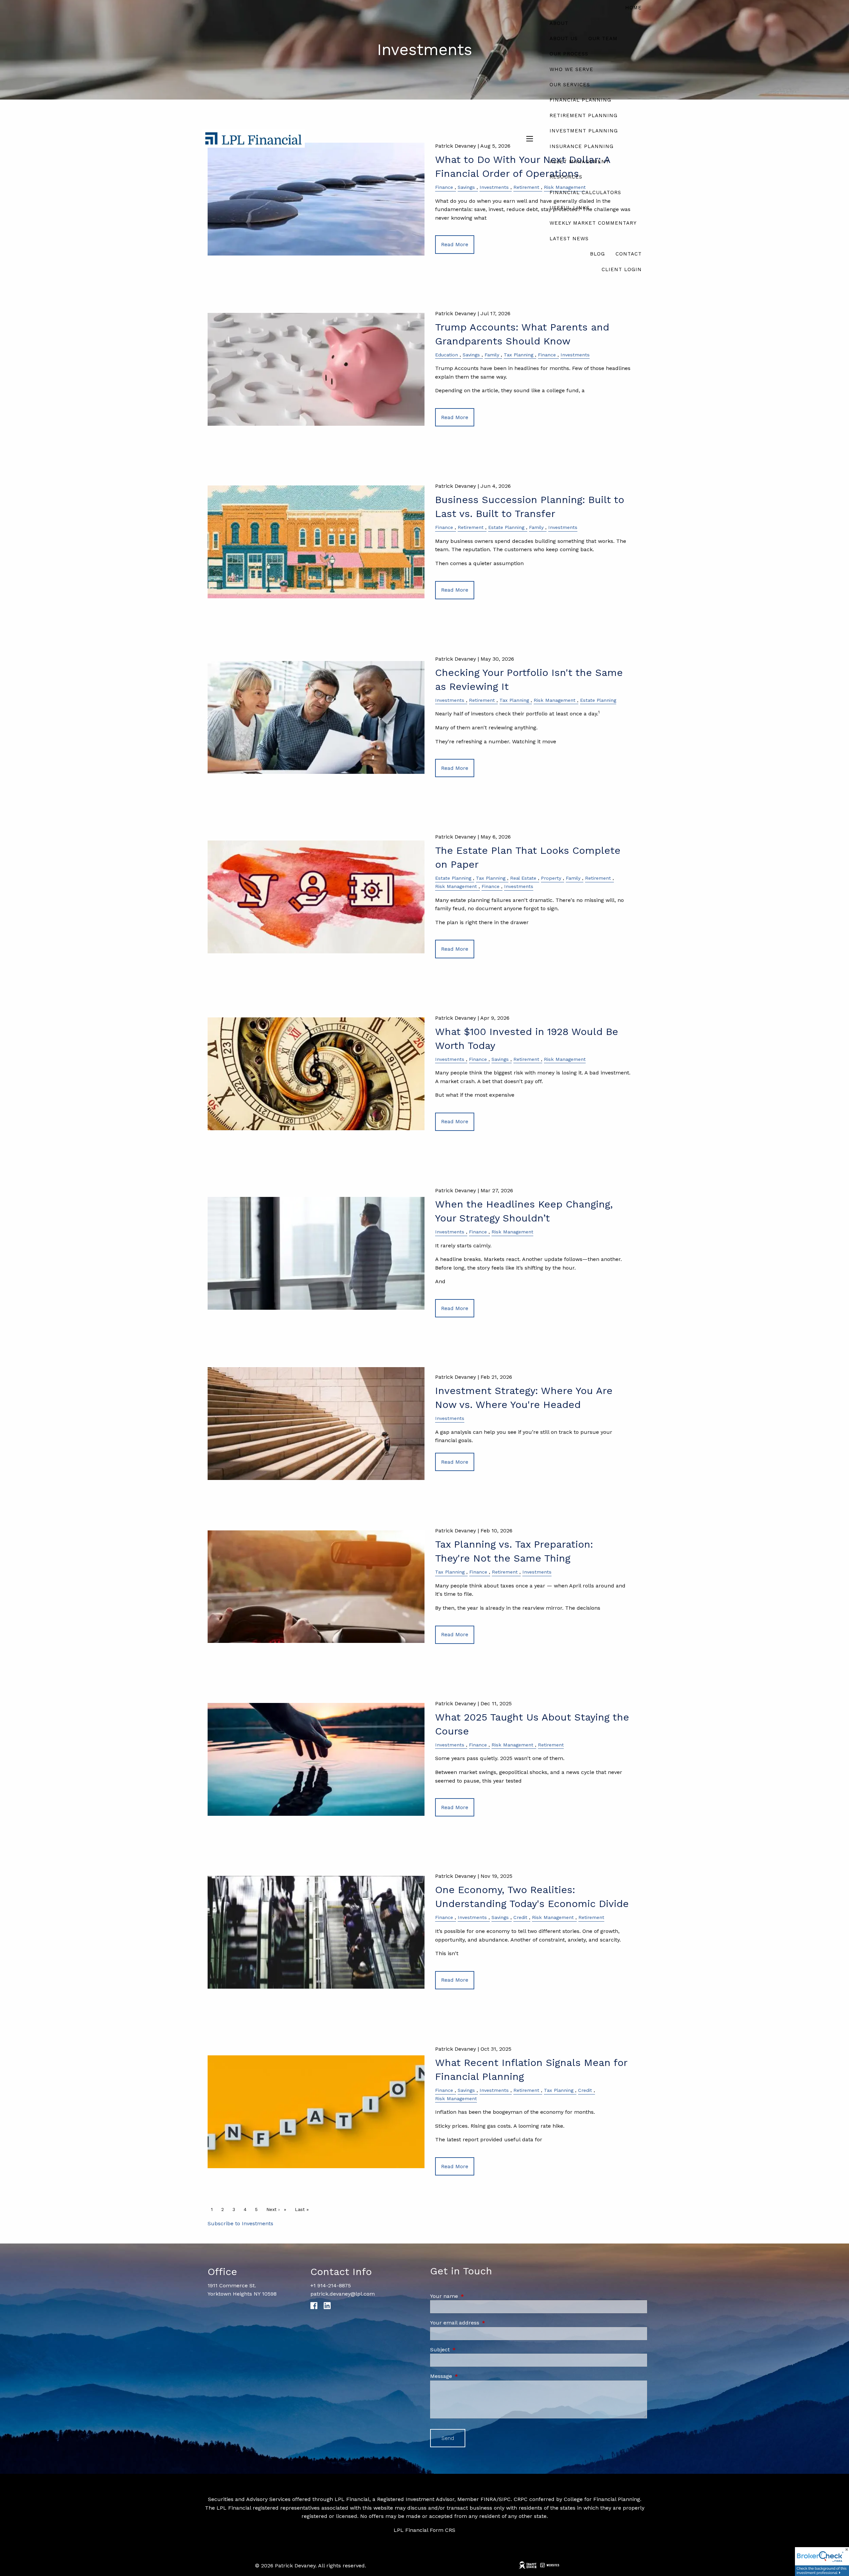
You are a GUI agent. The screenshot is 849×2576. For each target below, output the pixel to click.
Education (447, 355)
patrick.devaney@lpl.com (343, 2294)
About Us (564, 38)
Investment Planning (584, 131)
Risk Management (555, 700)
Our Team (603, 38)
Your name (472, 2296)
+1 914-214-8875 (331, 2285)
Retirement (471, 527)
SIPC (505, 2499)
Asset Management (579, 162)
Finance (547, 355)
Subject (468, 2350)
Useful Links (570, 208)
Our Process (569, 54)
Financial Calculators (585, 192)
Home (633, 8)
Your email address (483, 2323)
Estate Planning (506, 527)
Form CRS (443, 2530)
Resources (566, 177)
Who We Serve (571, 69)
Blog (597, 254)
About (559, 23)
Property (551, 878)
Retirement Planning (584, 115)
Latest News (569, 239)
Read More (455, 417)
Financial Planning (580, 100)
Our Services (570, 85)
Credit (520, 1917)
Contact (629, 254)
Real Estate (523, 878)
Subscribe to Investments (240, 2223)
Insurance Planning (582, 146)
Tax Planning (519, 355)
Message (469, 2376)
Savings (471, 355)
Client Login (622, 269)
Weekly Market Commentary (593, 223)
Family (492, 355)
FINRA (489, 2499)
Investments (575, 355)
